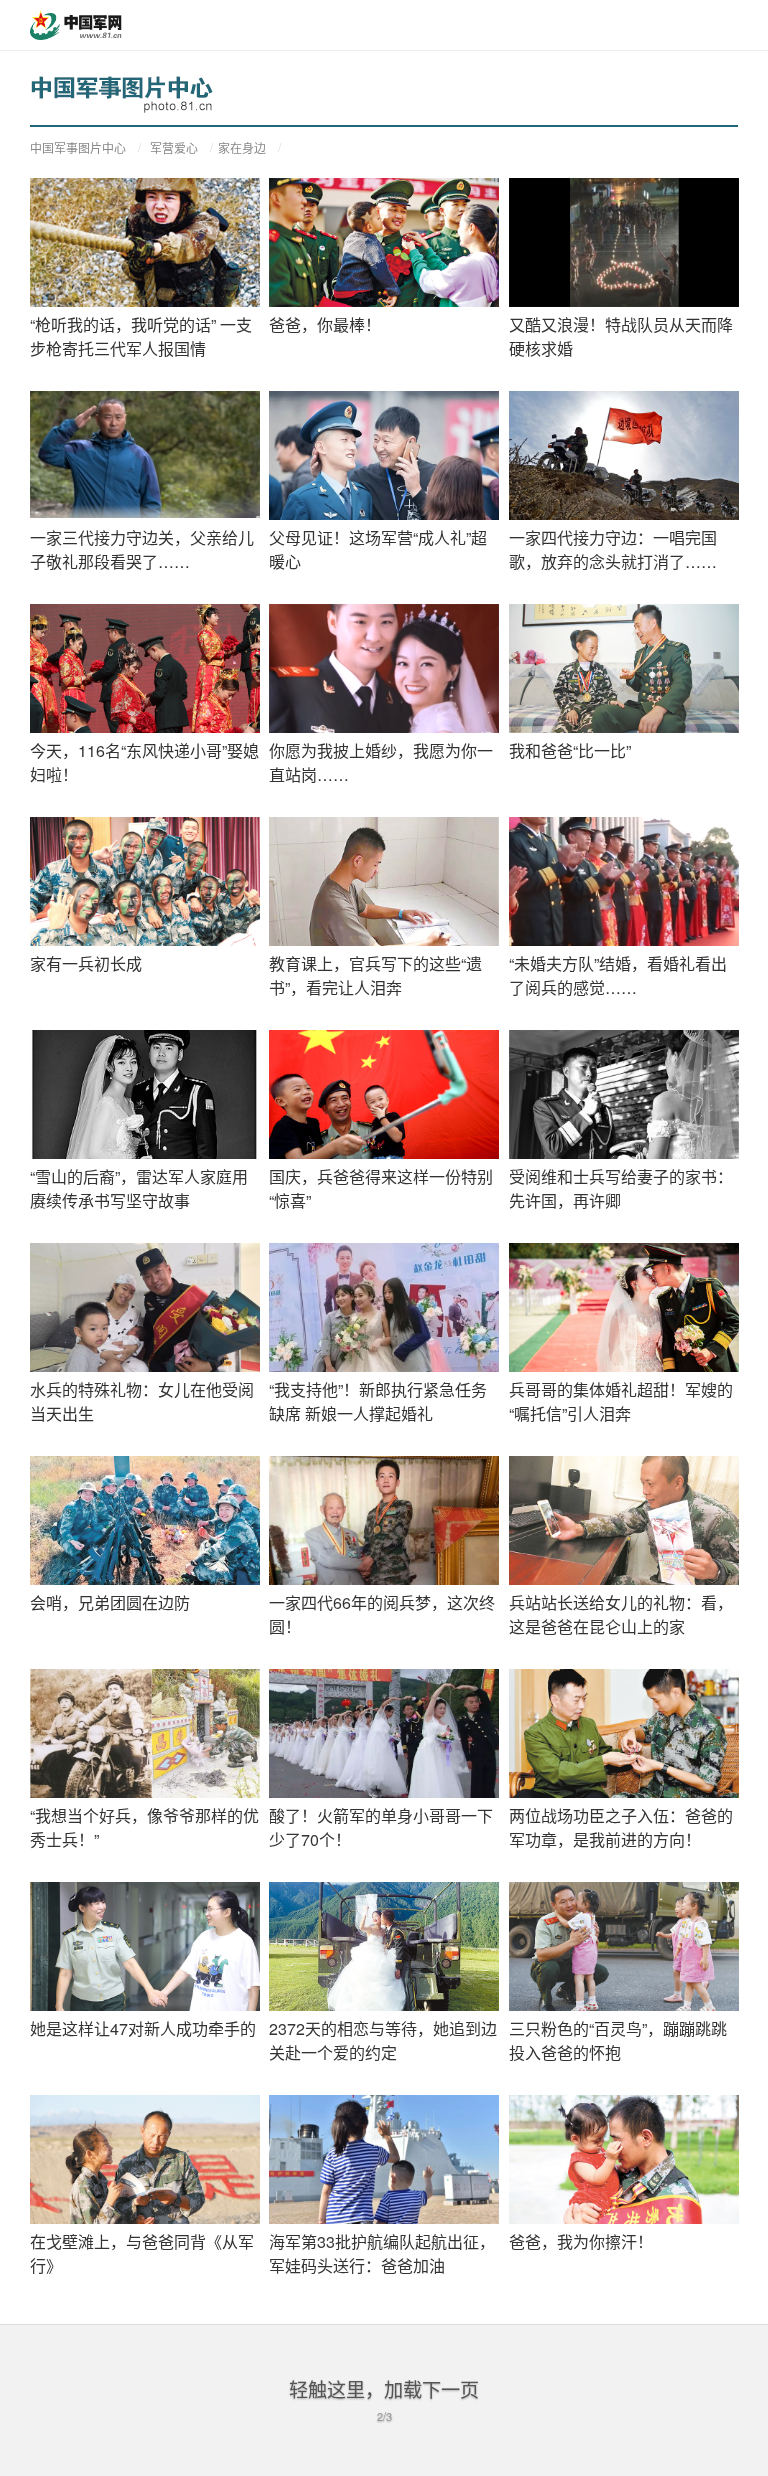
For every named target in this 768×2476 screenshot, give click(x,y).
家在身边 (242, 147)
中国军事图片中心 (78, 147)
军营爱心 (174, 147)
